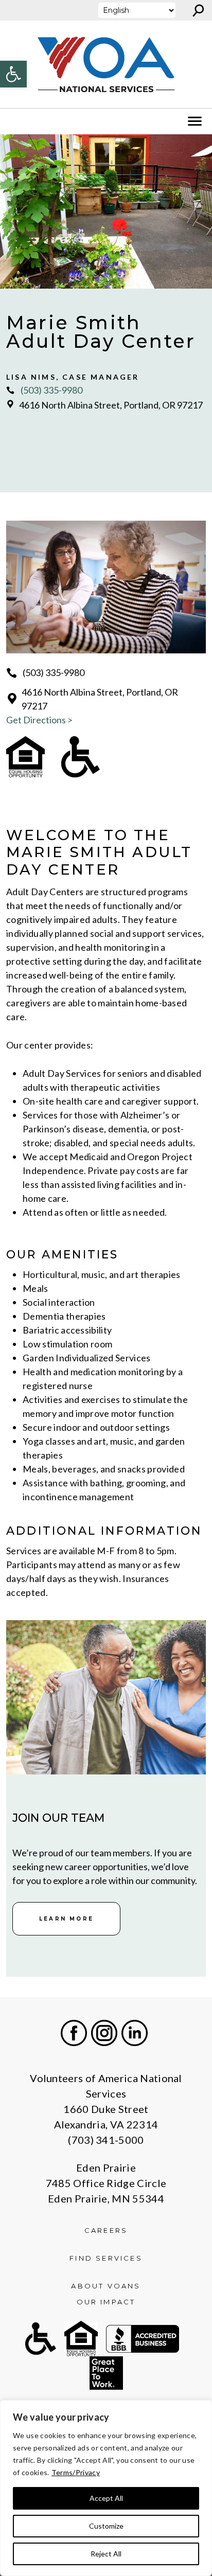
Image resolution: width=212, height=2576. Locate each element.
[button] (13, 74)
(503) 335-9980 (51, 390)
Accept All (106, 2498)
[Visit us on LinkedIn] (135, 2033)
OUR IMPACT (106, 2302)
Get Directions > (39, 720)
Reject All (106, 2554)
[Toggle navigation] (14, 121)
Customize (106, 2526)
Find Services (106, 2258)
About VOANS (106, 2286)
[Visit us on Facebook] (74, 2033)
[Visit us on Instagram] (104, 2033)
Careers (106, 2230)
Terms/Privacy (76, 2472)
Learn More (66, 1919)
